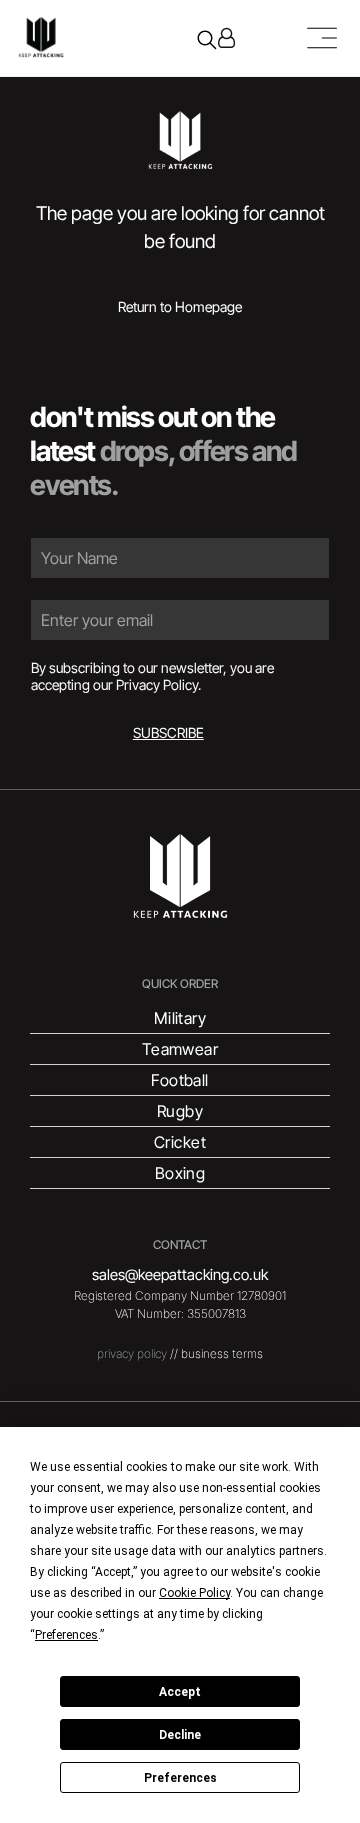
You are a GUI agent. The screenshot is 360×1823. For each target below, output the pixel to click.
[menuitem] (179, 1018)
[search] (207, 41)
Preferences (180, 1778)
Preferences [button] (66, 1635)
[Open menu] (322, 38)
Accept (180, 1692)
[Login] (226, 38)
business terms (222, 1353)
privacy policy (132, 1353)
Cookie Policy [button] (194, 1593)
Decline (180, 1735)
